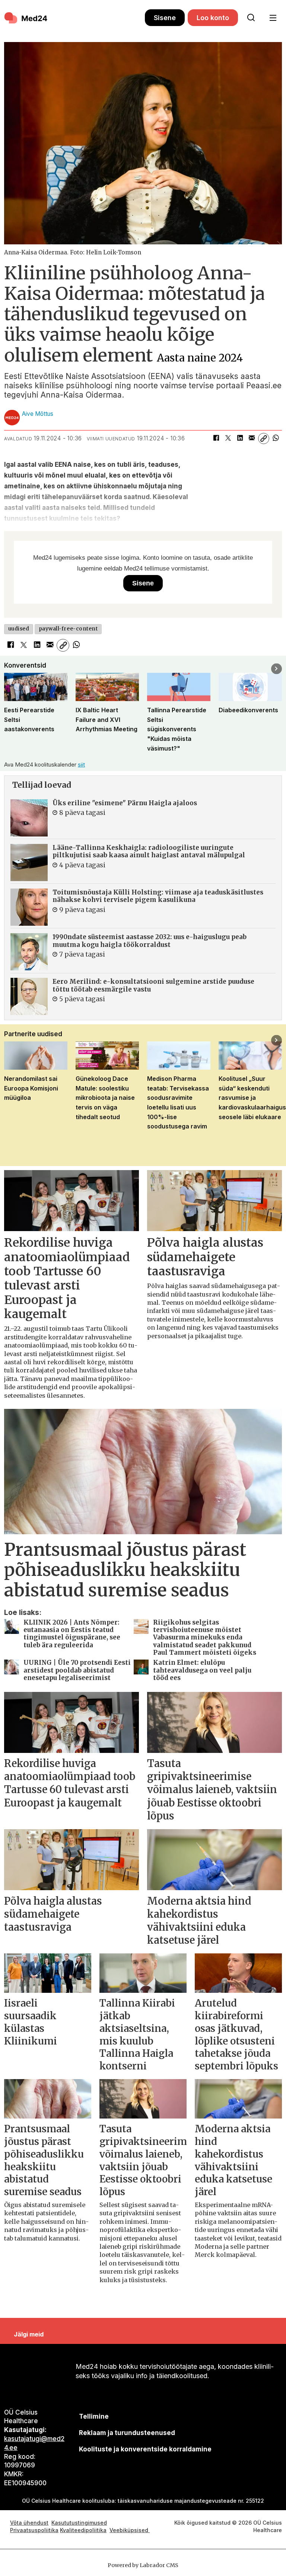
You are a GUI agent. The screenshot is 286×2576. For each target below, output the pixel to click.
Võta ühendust (29, 2523)
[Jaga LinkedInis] (240, 439)
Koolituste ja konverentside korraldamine (145, 2449)
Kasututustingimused (79, 2523)
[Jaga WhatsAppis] (276, 439)
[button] (9, 669)
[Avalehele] (74, 18)
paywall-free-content (68, 629)
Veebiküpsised (130, 2530)
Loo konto (213, 18)
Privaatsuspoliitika (34, 2530)
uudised (19, 629)
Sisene (165, 18)
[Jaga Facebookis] (216, 439)
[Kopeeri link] (264, 439)
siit (81, 765)
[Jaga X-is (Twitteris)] (228, 439)
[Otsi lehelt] (251, 18)
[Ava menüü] (273, 18)
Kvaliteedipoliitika (83, 2530)
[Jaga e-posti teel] (252, 439)
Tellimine (94, 2416)
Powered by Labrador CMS (143, 2565)
